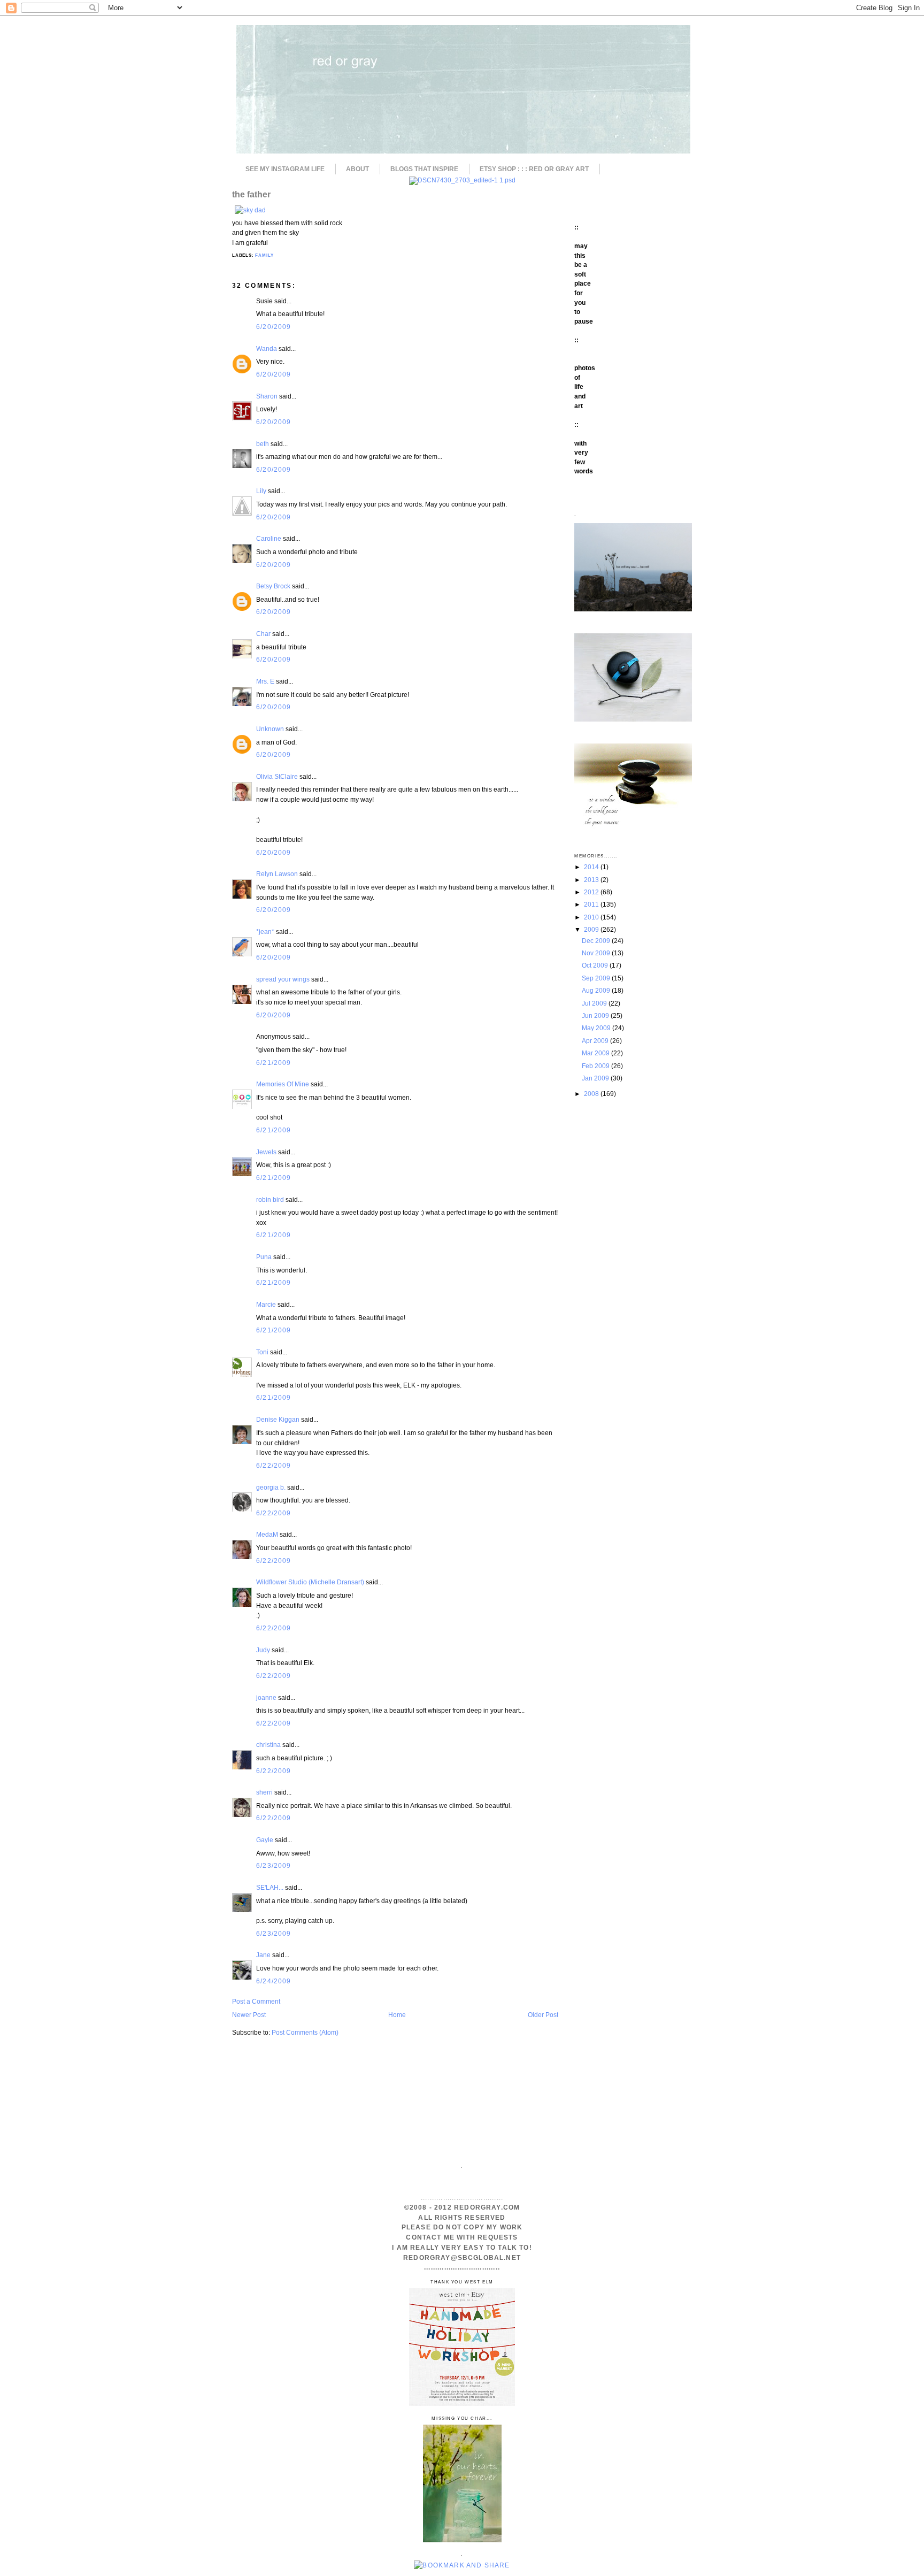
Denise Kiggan (278, 1419)
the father (251, 194)
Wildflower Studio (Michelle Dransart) (310, 1582)
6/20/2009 (274, 327)
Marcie (266, 1304)
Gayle (265, 1840)
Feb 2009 (596, 1066)
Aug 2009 (597, 990)
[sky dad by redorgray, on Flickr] (250, 210)
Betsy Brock (273, 586)
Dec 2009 (597, 941)
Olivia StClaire (277, 776)
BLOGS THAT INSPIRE (424, 169)
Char (263, 634)
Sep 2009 (597, 978)
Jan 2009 (596, 1078)
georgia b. (271, 1487)
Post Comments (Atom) (305, 2032)
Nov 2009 (597, 953)
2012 (592, 892)
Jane (263, 1955)
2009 (592, 929)
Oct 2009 (596, 965)
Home (397, 2015)
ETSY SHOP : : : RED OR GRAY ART (534, 169)
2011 (592, 904)
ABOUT (357, 169)
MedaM (267, 1534)
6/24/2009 (274, 1981)
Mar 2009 (596, 1053)
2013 (592, 880)
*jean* (265, 931)
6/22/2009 (274, 1465)
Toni (262, 1352)
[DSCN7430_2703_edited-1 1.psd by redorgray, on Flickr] (462, 180)
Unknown (270, 729)
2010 (592, 917)
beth (263, 444)
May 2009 (597, 1028)
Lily (261, 491)
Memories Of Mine (283, 1084)
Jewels (266, 1152)
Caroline (269, 538)
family (264, 255)
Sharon (267, 396)
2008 (592, 1094)
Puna (264, 1257)
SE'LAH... (270, 1887)
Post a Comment (256, 2001)
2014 (592, 867)
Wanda (267, 348)
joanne (266, 1697)
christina (268, 1745)
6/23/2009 (274, 1865)
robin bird (270, 1199)
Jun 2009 (596, 1015)
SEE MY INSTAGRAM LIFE (285, 169)
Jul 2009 (595, 1003)
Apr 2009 (596, 1041)
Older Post (543, 2015)
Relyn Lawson (277, 874)
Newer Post (249, 2015)
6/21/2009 (274, 1063)
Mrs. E (265, 681)
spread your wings (283, 979)
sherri (264, 1792)
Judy (263, 1650)
